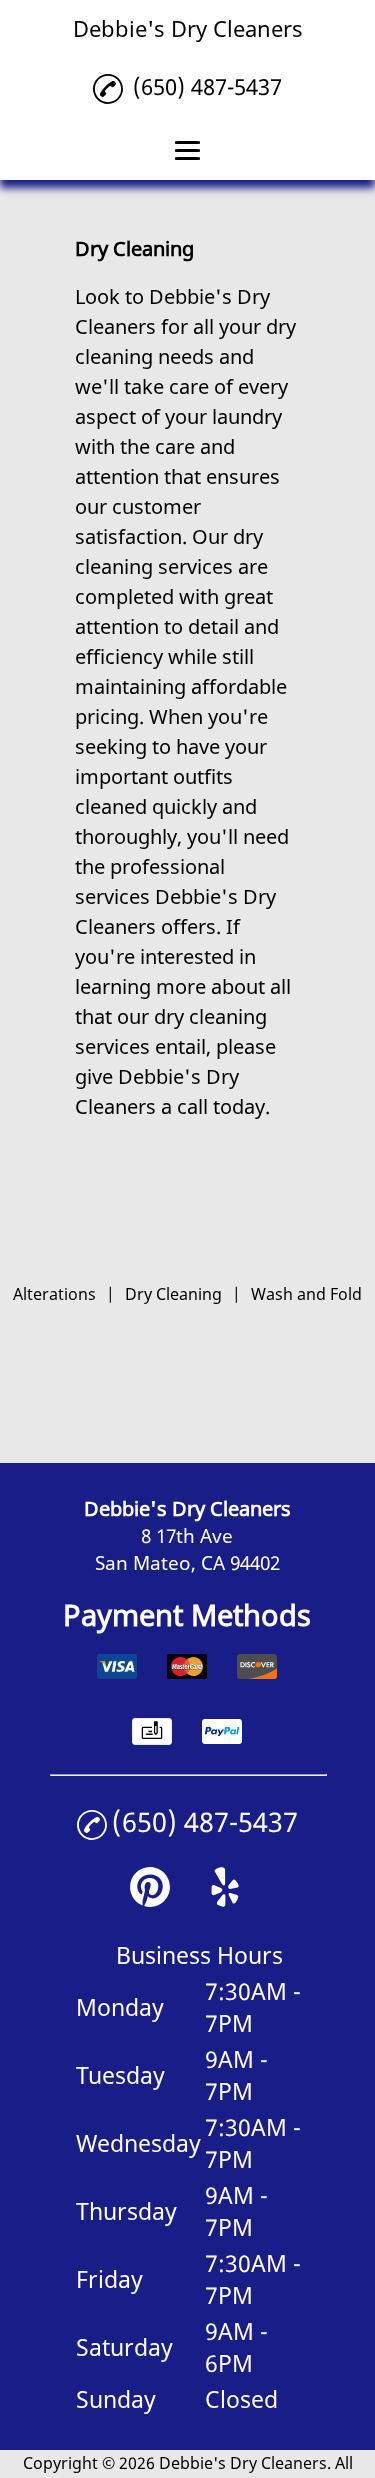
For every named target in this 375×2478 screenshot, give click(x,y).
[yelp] (225, 1899)
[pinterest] (150, 1899)
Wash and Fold (306, 1294)
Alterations (54, 1294)
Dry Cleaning (173, 1294)
